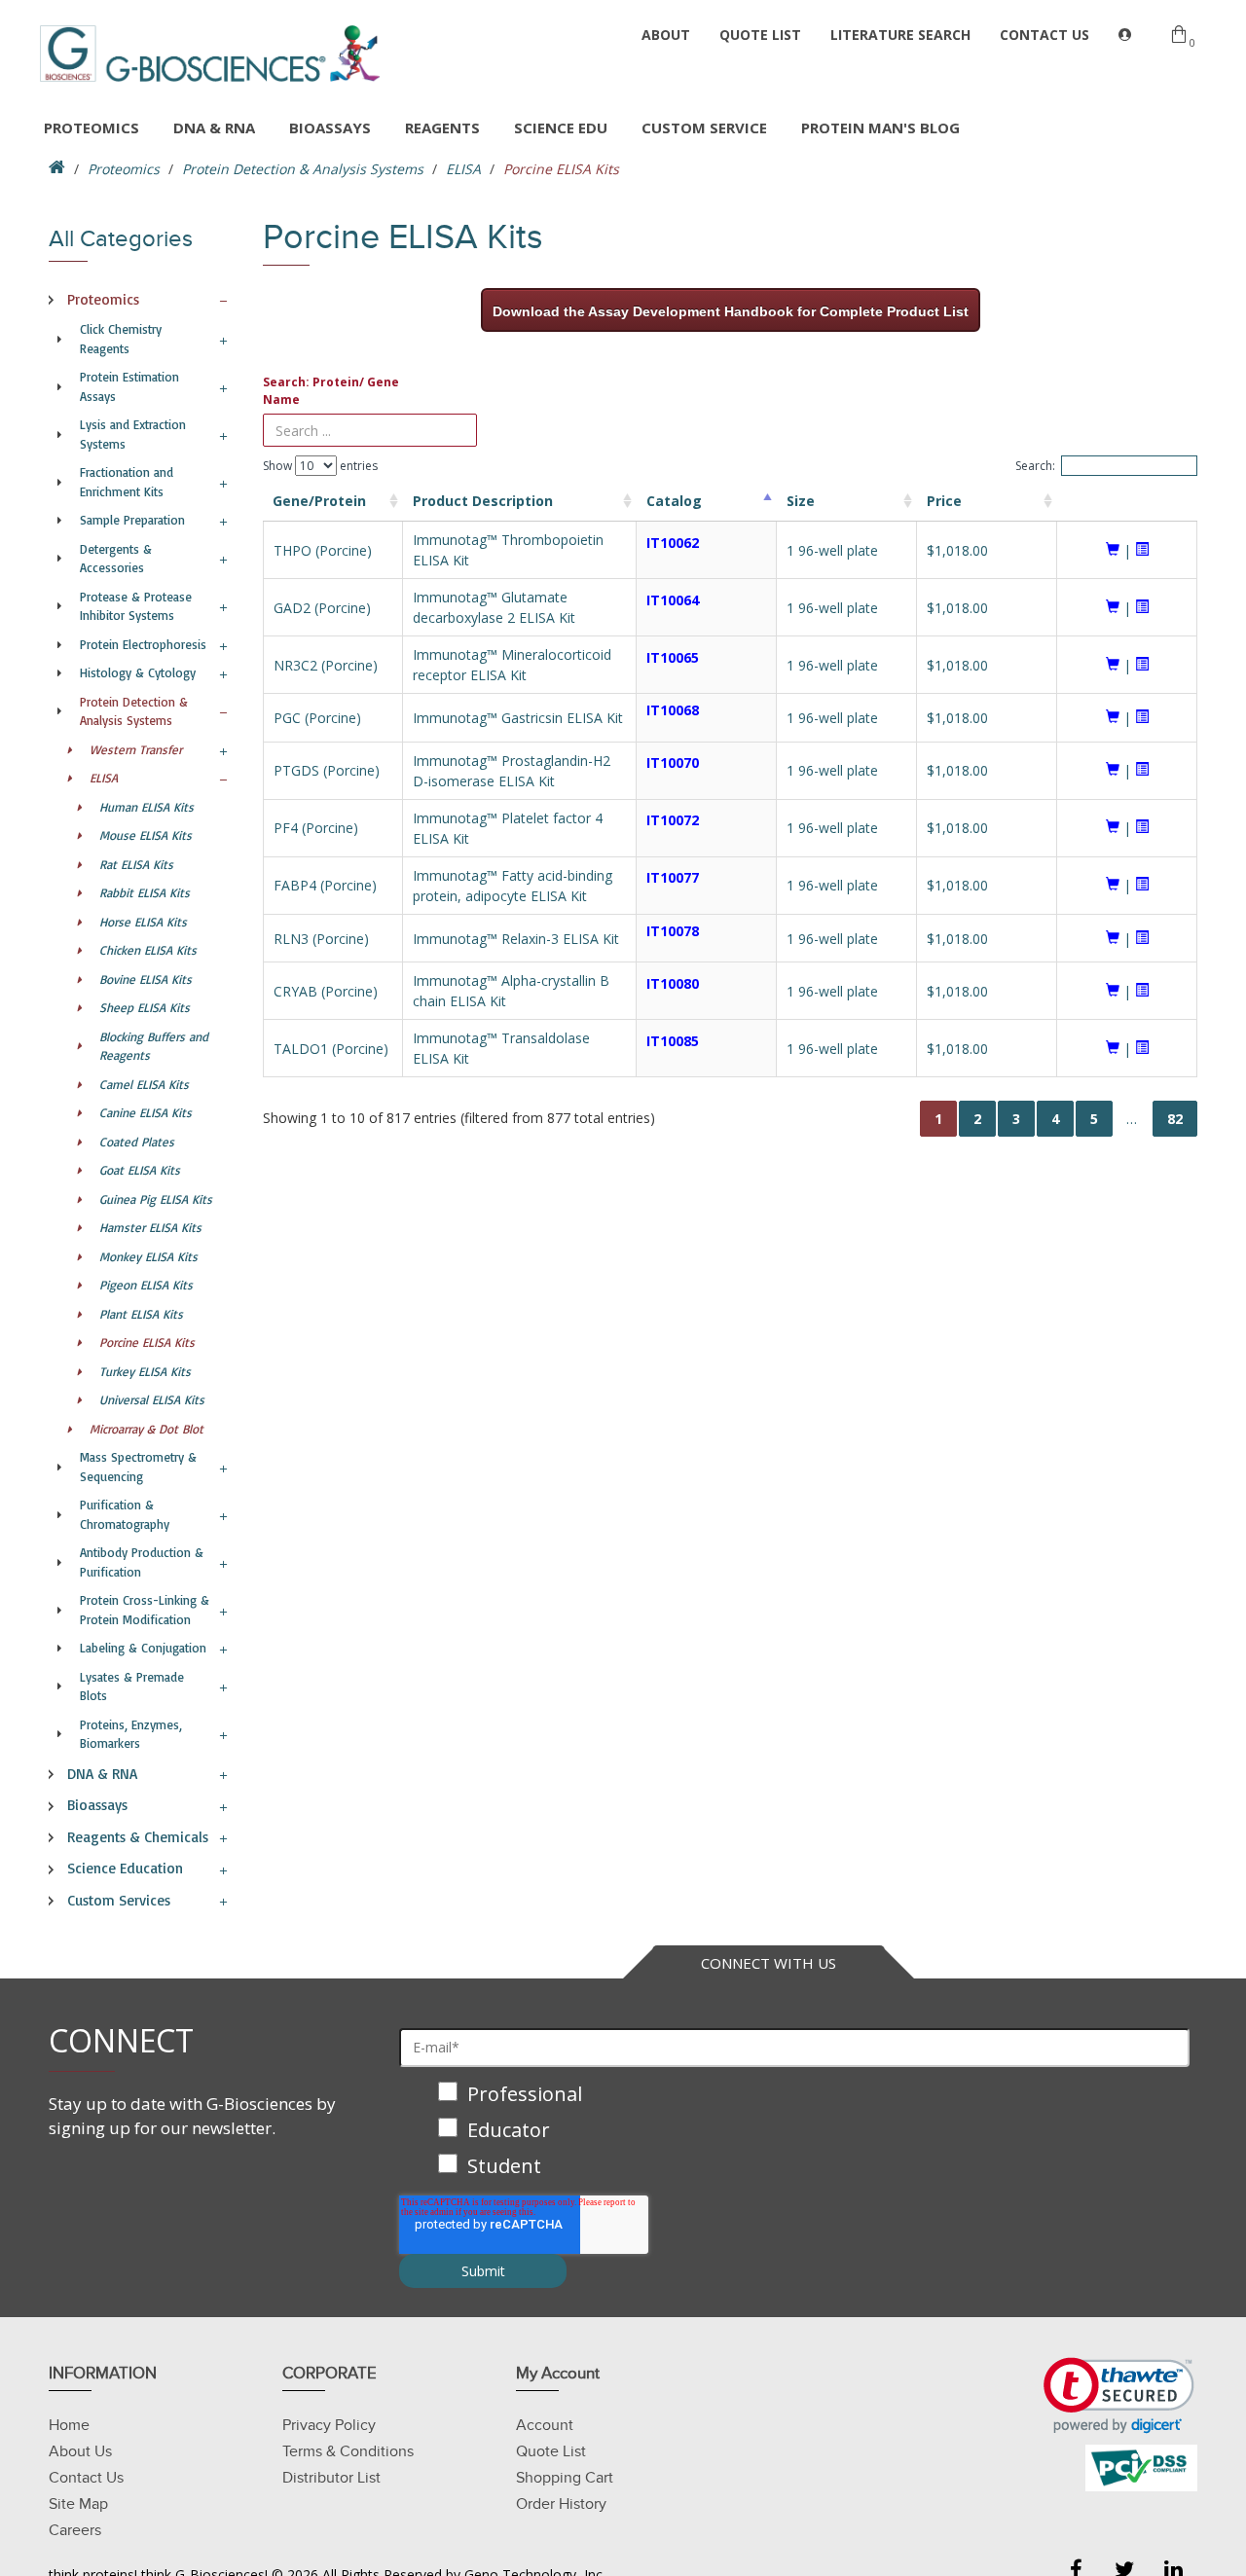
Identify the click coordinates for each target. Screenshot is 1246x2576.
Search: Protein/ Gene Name (331, 391)
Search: (1035, 466)
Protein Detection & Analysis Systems (303, 169)
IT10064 (673, 600)
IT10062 (673, 543)
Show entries (320, 466)
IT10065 (673, 657)
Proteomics (124, 169)
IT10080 (673, 983)
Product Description (483, 501)
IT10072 (673, 820)
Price (944, 501)
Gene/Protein (319, 501)
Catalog (674, 501)
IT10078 (673, 931)
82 (1175, 1119)
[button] (1119, 2395)
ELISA (463, 169)
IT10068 (673, 710)
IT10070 (673, 762)
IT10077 (673, 877)
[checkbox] (794, 2132)
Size (801, 501)
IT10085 (673, 1041)
